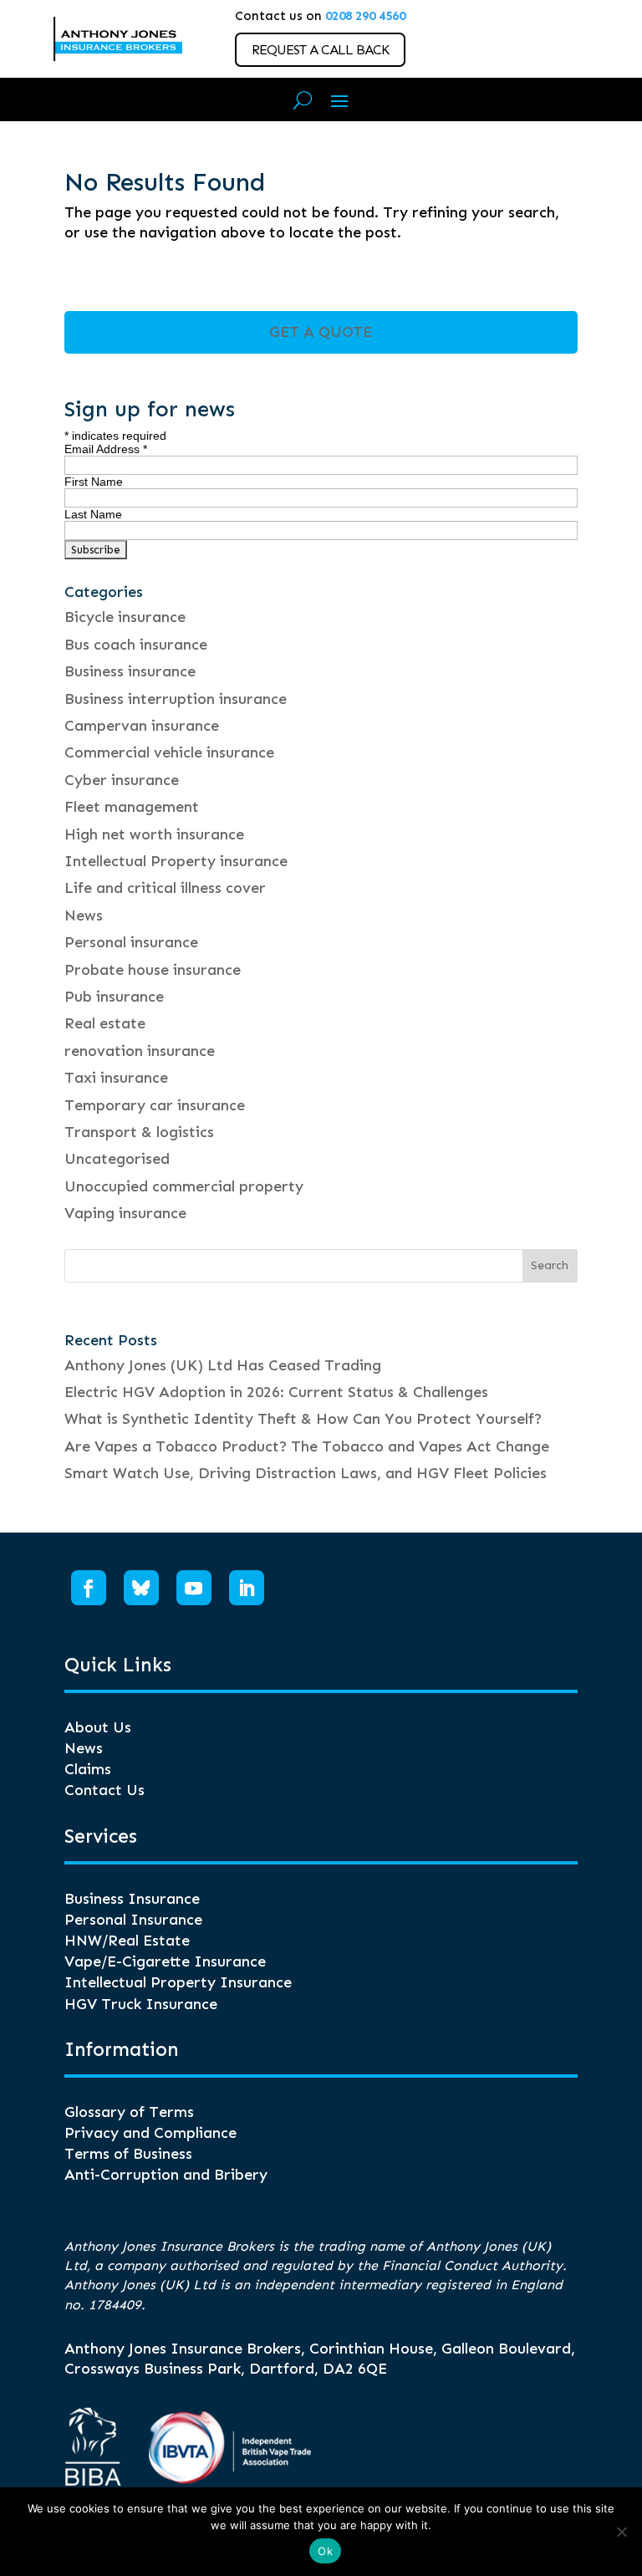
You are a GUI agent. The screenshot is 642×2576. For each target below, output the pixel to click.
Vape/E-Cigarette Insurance (165, 1961)
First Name (94, 482)
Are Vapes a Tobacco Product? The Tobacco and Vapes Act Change (307, 1446)
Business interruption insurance (176, 699)
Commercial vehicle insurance (169, 752)
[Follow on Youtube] (194, 1588)
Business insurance (130, 671)
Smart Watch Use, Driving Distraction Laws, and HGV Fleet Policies (306, 1473)
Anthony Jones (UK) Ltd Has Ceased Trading (223, 1365)
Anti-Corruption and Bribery (166, 2175)
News (84, 916)
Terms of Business (128, 2154)
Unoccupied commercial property (184, 1186)
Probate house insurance (153, 970)
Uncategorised (117, 1159)
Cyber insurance (122, 780)
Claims (88, 1769)
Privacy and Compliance (150, 2133)
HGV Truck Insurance (141, 2004)
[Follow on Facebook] (89, 1588)
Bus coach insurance (136, 645)
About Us (98, 1727)
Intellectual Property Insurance (178, 1982)
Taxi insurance (116, 1078)
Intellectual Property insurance (176, 861)
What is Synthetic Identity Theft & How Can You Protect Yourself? (303, 1419)
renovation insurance (140, 1051)
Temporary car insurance (155, 1105)
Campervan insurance (142, 726)
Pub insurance (114, 997)
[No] (621, 2532)
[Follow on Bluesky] (141, 1588)
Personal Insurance (133, 1920)
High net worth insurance (154, 834)
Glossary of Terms (129, 2112)
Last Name (93, 514)
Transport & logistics (139, 1132)
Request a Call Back (320, 50)
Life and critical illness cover (165, 888)
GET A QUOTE (321, 332)
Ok (325, 2551)
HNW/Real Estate (127, 1941)
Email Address (106, 449)
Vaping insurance (125, 1213)
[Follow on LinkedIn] (247, 1588)
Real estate (105, 1023)
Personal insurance (131, 942)
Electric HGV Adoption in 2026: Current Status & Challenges (276, 1392)
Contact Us (104, 1790)
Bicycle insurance (125, 617)
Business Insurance (132, 1899)
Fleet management (132, 807)
